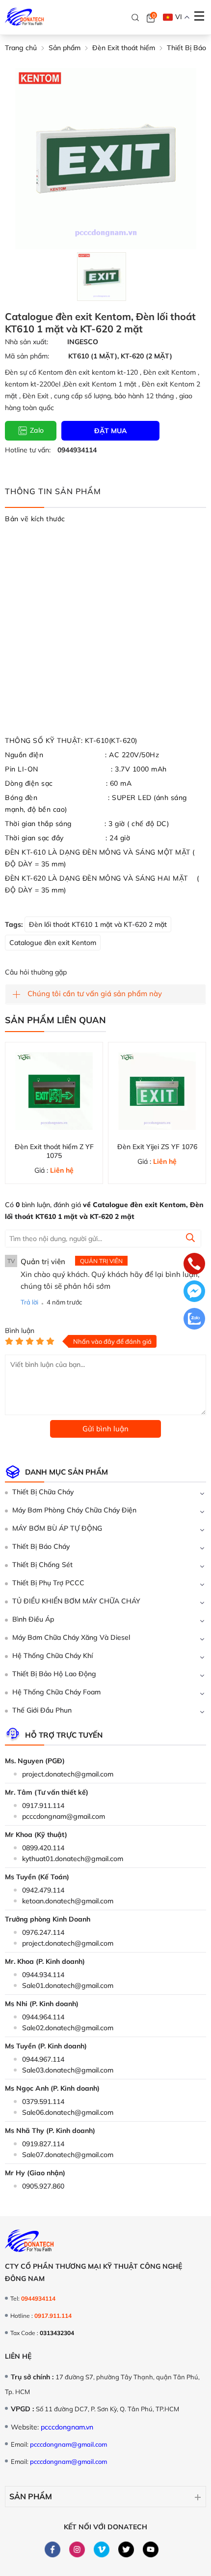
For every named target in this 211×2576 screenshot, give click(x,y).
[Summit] (190, 1239)
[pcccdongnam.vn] (25, 17)
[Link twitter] (126, 2549)
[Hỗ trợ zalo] (194, 1320)
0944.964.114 (43, 2017)
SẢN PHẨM (31, 2496)
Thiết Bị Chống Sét (42, 1565)
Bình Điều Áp (33, 1619)
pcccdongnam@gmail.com (64, 1816)
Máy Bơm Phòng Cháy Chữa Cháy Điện (74, 1510)
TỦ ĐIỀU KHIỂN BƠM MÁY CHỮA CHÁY (76, 1601)
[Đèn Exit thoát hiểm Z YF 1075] (54, 1091)
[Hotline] (194, 1265)
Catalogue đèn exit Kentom (53, 943)
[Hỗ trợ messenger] (194, 1292)
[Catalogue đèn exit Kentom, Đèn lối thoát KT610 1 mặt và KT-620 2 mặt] (101, 277)
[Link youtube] (151, 2549)
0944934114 (77, 450)
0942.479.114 (43, 1890)
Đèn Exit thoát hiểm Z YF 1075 (54, 1151)
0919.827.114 (43, 2144)
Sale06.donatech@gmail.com (68, 2112)
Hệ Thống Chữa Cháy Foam (56, 1692)
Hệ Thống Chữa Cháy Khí (53, 1656)
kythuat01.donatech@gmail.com (73, 1859)
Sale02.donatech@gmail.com (68, 2028)
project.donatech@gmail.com (68, 1774)
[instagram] (77, 2549)
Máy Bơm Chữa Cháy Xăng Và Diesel (71, 1637)
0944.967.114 (43, 2059)
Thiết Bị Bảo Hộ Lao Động (54, 1674)
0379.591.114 (43, 2102)
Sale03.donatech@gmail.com (68, 2070)
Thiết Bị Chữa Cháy (43, 1492)
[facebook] (53, 2549)
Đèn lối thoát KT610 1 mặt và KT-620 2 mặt (98, 924)
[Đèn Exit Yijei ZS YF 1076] (157, 1091)
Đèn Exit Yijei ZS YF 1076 (157, 1147)
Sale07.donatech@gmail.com (68, 2155)
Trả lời (29, 1302)
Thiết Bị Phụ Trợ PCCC (48, 1583)
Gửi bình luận (105, 1429)
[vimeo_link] (102, 2549)
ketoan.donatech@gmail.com (68, 1901)
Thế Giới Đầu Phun (42, 1710)
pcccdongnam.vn (67, 2427)
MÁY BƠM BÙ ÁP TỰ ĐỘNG (57, 1528)
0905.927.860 (43, 2186)
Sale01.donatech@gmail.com (68, 1985)
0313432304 (57, 2333)
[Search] (135, 18)
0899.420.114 (43, 1848)
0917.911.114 (43, 1806)
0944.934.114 (43, 1975)
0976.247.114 (43, 1932)
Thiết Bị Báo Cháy (41, 1546)
